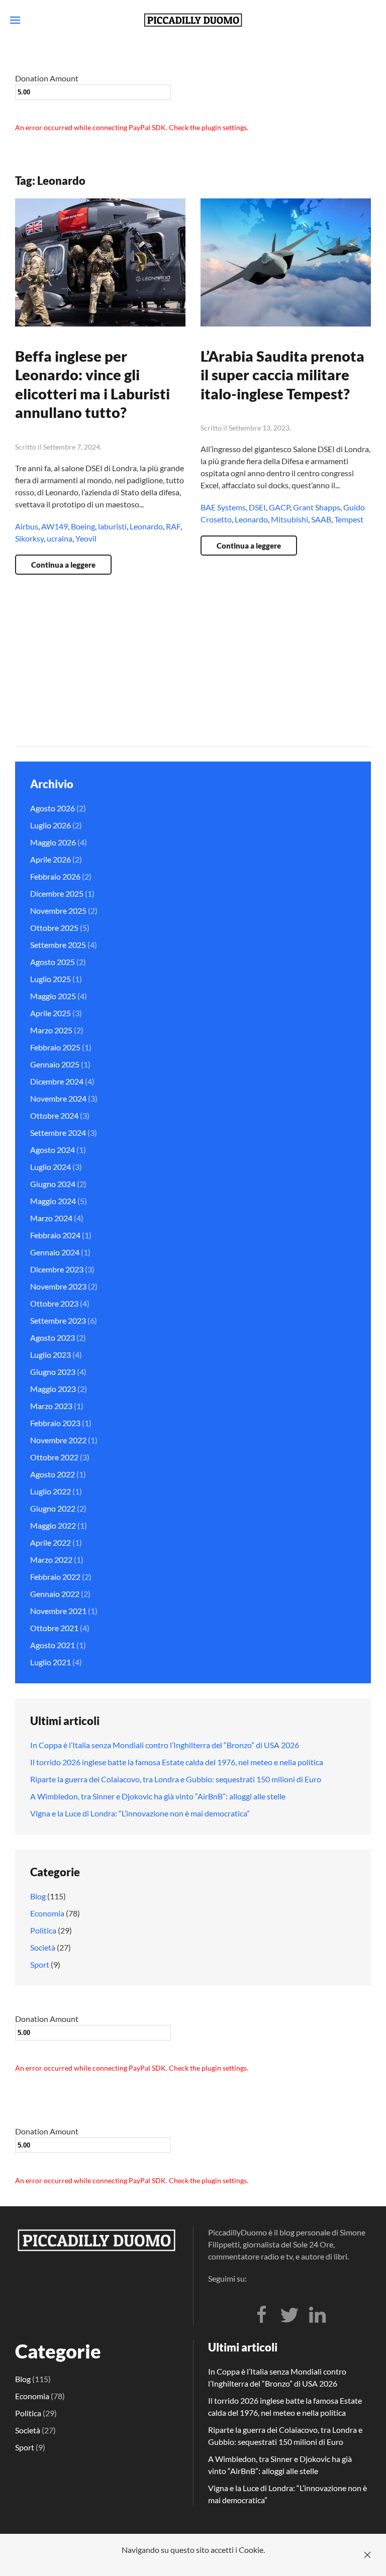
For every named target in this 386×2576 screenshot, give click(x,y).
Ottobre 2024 (54, 1115)
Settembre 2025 (58, 945)
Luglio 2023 (51, 1355)
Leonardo (146, 526)
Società (43, 1947)
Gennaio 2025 (55, 1064)
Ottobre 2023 (54, 1303)
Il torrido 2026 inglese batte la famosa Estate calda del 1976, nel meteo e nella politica (177, 1762)
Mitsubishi (289, 519)
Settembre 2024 (58, 1133)
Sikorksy (29, 538)
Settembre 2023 (58, 1320)
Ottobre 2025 (54, 928)
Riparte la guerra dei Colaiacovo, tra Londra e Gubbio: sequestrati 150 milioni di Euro (176, 1779)
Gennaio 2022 (55, 1594)
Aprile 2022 (51, 1542)
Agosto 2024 (53, 1150)
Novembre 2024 (58, 1098)
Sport (40, 1964)
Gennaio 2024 (55, 1252)
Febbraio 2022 (55, 1577)
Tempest (349, 519)
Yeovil (86, 538)
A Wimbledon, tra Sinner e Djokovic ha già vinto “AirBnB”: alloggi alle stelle (158, 1796)
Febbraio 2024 (55, 1235)
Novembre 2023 (58, 1286)
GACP (279, 507)
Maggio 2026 (53, 842)
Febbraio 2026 (55, 876)
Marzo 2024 (51, 1218)
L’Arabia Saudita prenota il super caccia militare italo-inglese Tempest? (282, 375)
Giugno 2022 (53, 1508)
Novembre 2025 (58, 910)
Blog (38, 1896)
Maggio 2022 (53, 1525)
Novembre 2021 (58, 1611)
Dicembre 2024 (57, 1081)
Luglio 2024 (51, 1167)
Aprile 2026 (51, 859)
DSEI (257, 507)
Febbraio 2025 (55, 1047)
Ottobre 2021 (54, 1628)
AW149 (55, 526)
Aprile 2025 (51, 1013)
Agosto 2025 (53, 962)
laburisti (112, 526)
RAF (173, 526)
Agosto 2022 (53, 1474)
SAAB (321, 519)
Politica (43, 1930)
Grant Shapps (317, 507)
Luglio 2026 (51, 825)
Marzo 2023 (51, 1406)
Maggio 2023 (53, 1389)
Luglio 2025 (51, 979)
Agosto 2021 (53, 1645)
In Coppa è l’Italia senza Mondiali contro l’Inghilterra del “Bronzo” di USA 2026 (165, 1745)
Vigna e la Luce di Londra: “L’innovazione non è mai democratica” (140, 1813)
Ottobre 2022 (54, 1457)
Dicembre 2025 (57, 893)
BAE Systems (223, 507)
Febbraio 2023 (55, 1423)
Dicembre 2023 (57, 1269)
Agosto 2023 (53, 1337)
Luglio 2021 (51, 1662)
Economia (47, 1913)
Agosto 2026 (53, 808)
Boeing (83, 526)
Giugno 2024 (53, 1184)
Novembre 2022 (58, 1440)
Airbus (27, 526)
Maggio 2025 (53, 996)
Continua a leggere (63, 565)
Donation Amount (47, 78)
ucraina (60, 538)
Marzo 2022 (51, 1560)
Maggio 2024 (53, 1201)
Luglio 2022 (51, 1491)
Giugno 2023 (53, 1372)
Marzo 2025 (51, 1030)
